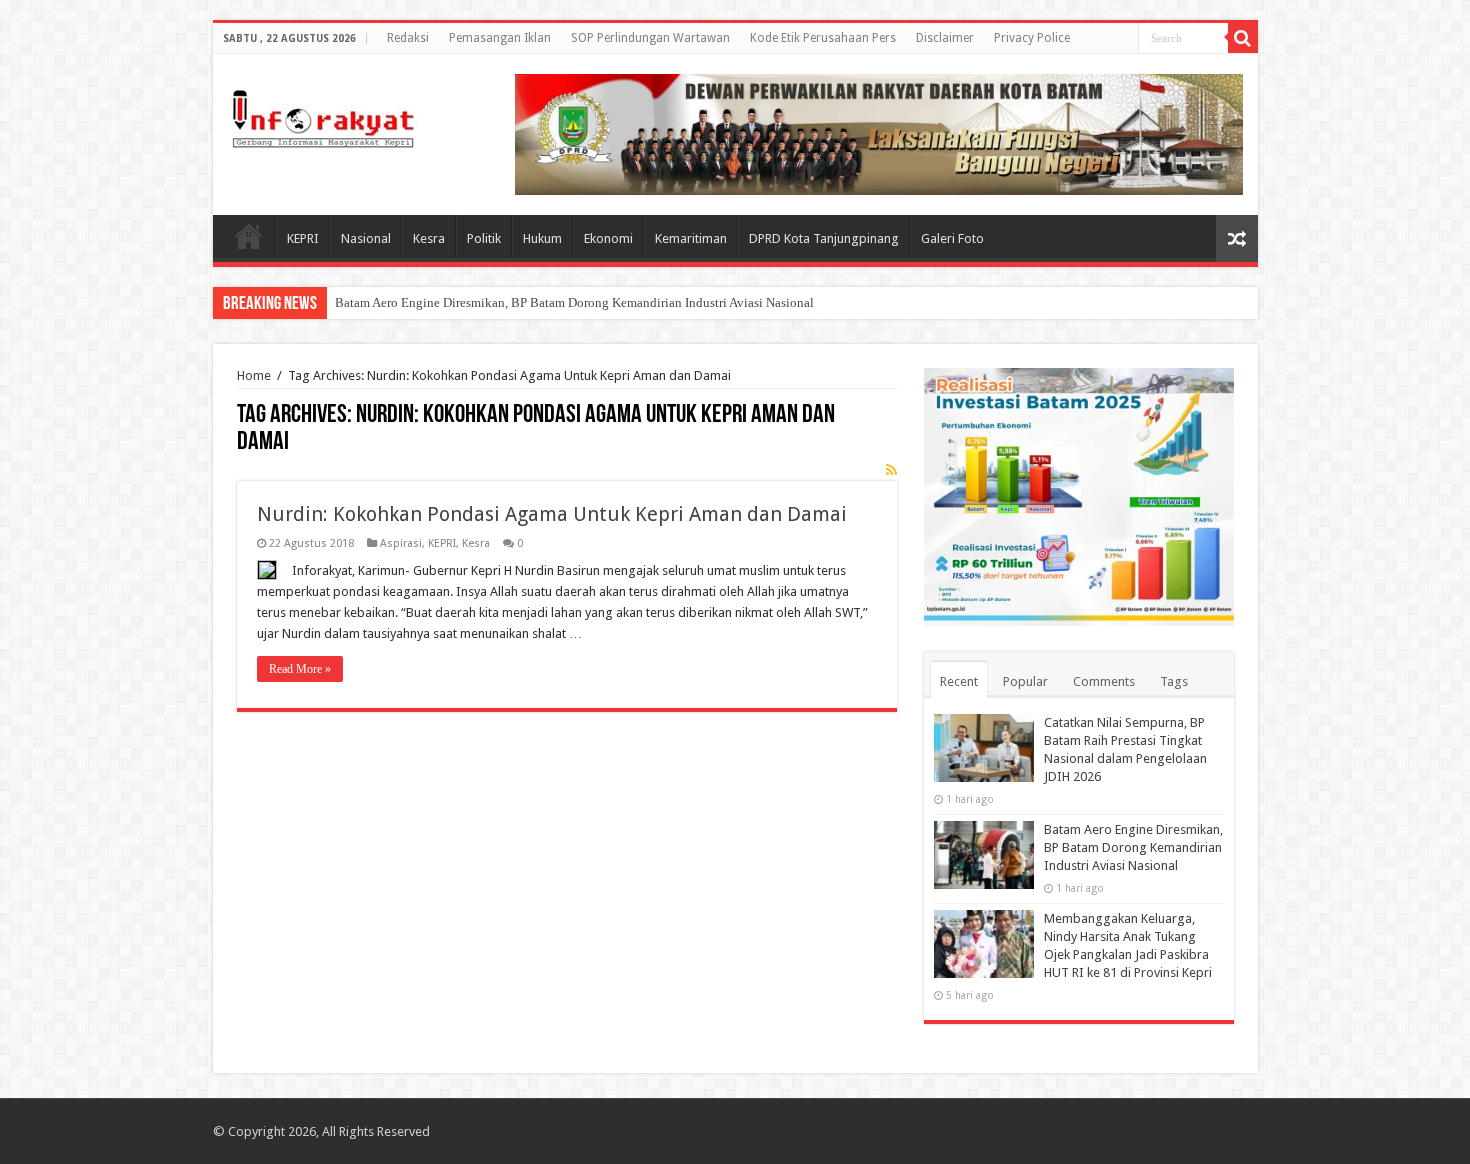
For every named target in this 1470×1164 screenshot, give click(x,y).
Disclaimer (945, 38)
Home (249, 236)
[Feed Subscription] (891, 470)
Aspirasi (401, 543)
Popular (1025, 681)
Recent (959, 681)
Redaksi (408, 38)
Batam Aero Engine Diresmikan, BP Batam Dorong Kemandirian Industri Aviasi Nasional (574, 302)
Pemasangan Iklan (500, 38)
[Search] (1243, 38)
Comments (1104, 681)
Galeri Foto (952, 238)
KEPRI (303, 238)
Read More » (300, 669)
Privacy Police (1032, 38)
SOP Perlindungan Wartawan (650, 38)
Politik (484, 238)
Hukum (542, 238)
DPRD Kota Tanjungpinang (824, 238)
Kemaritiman (691, 238)
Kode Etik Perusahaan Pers (823, 38)
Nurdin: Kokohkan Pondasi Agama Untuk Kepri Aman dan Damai (552, 514)
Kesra (429, 238)
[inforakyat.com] (323, 115)
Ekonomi (608, 238)
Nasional (366, 238)
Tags (1174, 681)
